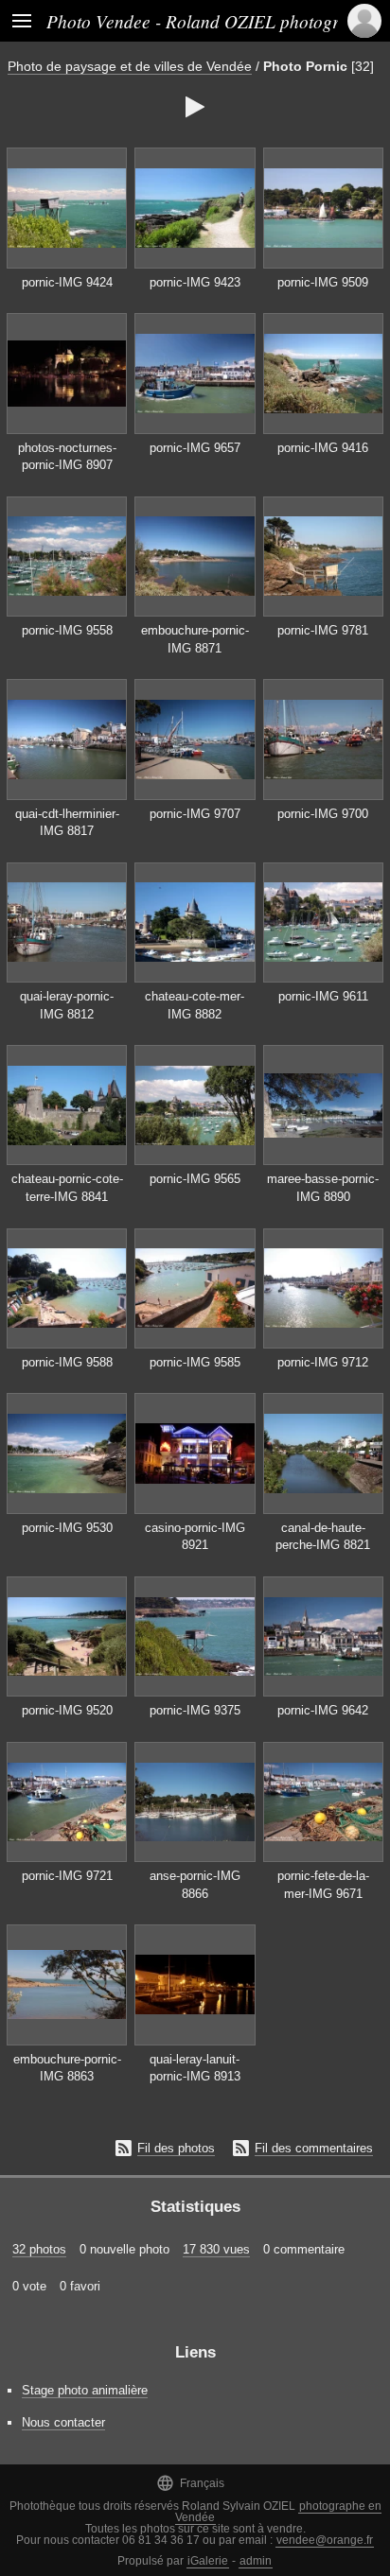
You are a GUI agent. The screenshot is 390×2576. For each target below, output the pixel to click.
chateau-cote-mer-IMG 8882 (195, 1005)
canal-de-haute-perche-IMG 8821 (323, 1537)
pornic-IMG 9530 (67, 1528)
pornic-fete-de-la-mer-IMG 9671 (323, 1885)
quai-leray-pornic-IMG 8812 (67, 1005)
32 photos (39, 2249)
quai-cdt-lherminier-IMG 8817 (67, 823)
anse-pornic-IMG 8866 (195, 1885)
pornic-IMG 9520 (67, 1710)
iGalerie (208, 2561)
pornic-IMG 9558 (67, 630)
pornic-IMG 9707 (195, 814)
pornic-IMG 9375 (195, 1710)
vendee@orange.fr (325, 2540)
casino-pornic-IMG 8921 (195, 1537)
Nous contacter (63, 2422)
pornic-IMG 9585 (195, 1362)
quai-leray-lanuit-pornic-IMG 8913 (195, 2068)
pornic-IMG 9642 (323, 1710)
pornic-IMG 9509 (323, 282)
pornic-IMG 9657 (195, 448)
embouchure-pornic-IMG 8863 (67, 2068)
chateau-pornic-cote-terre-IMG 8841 (67, 1188)
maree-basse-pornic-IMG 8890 (323, 1188)
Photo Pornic (305, 66)
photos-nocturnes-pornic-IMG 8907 (67, 457)
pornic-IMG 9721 (67, 1876)
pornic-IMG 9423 (195, 282)
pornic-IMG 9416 (323, 448)
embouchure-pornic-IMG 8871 (195, 639)
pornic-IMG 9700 (323, 814)
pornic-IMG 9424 (67, 282)
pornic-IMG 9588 (67, 1362)
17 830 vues (216, 2249)
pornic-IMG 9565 (195, 1179)
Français (190, 2483)
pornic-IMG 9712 (323, 1362)
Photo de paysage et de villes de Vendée (130, 66)
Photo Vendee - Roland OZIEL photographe (211, 21)
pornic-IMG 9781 (323, 630)
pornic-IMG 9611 (323, 996)
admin (256, 2561)
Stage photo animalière (85, 2390)
